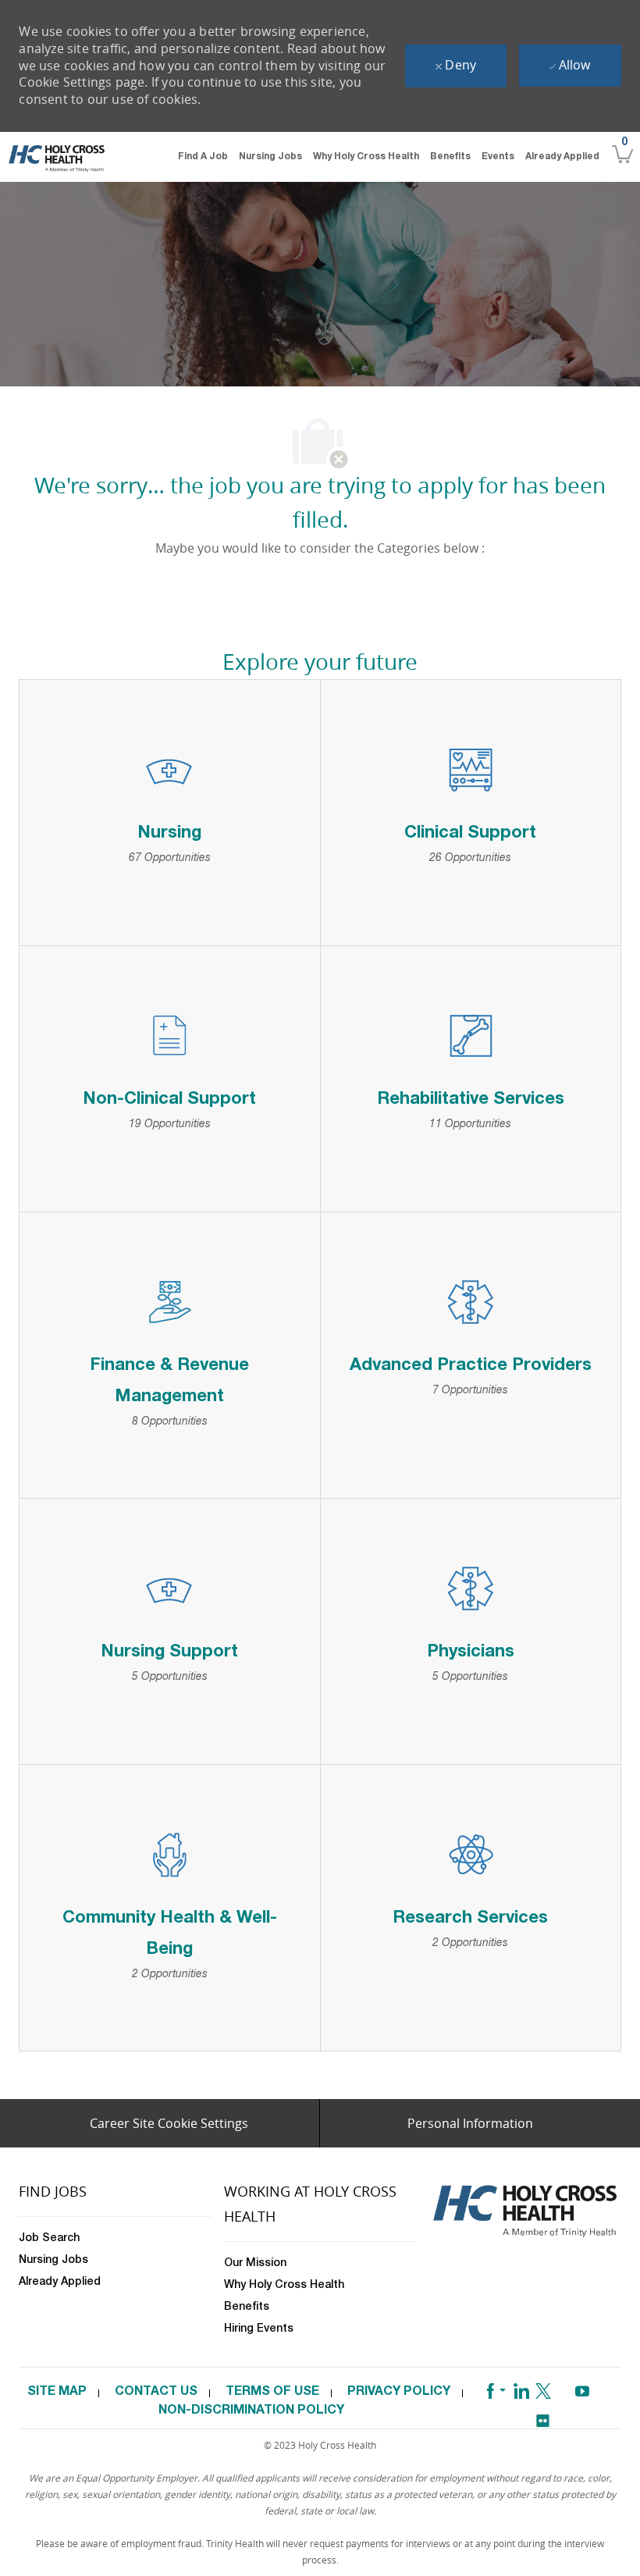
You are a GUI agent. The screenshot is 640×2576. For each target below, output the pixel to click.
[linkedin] (521, 2388)
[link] (57, 158)
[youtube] (582, 2388)
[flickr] (542, 2416)
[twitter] (543, 2388)
